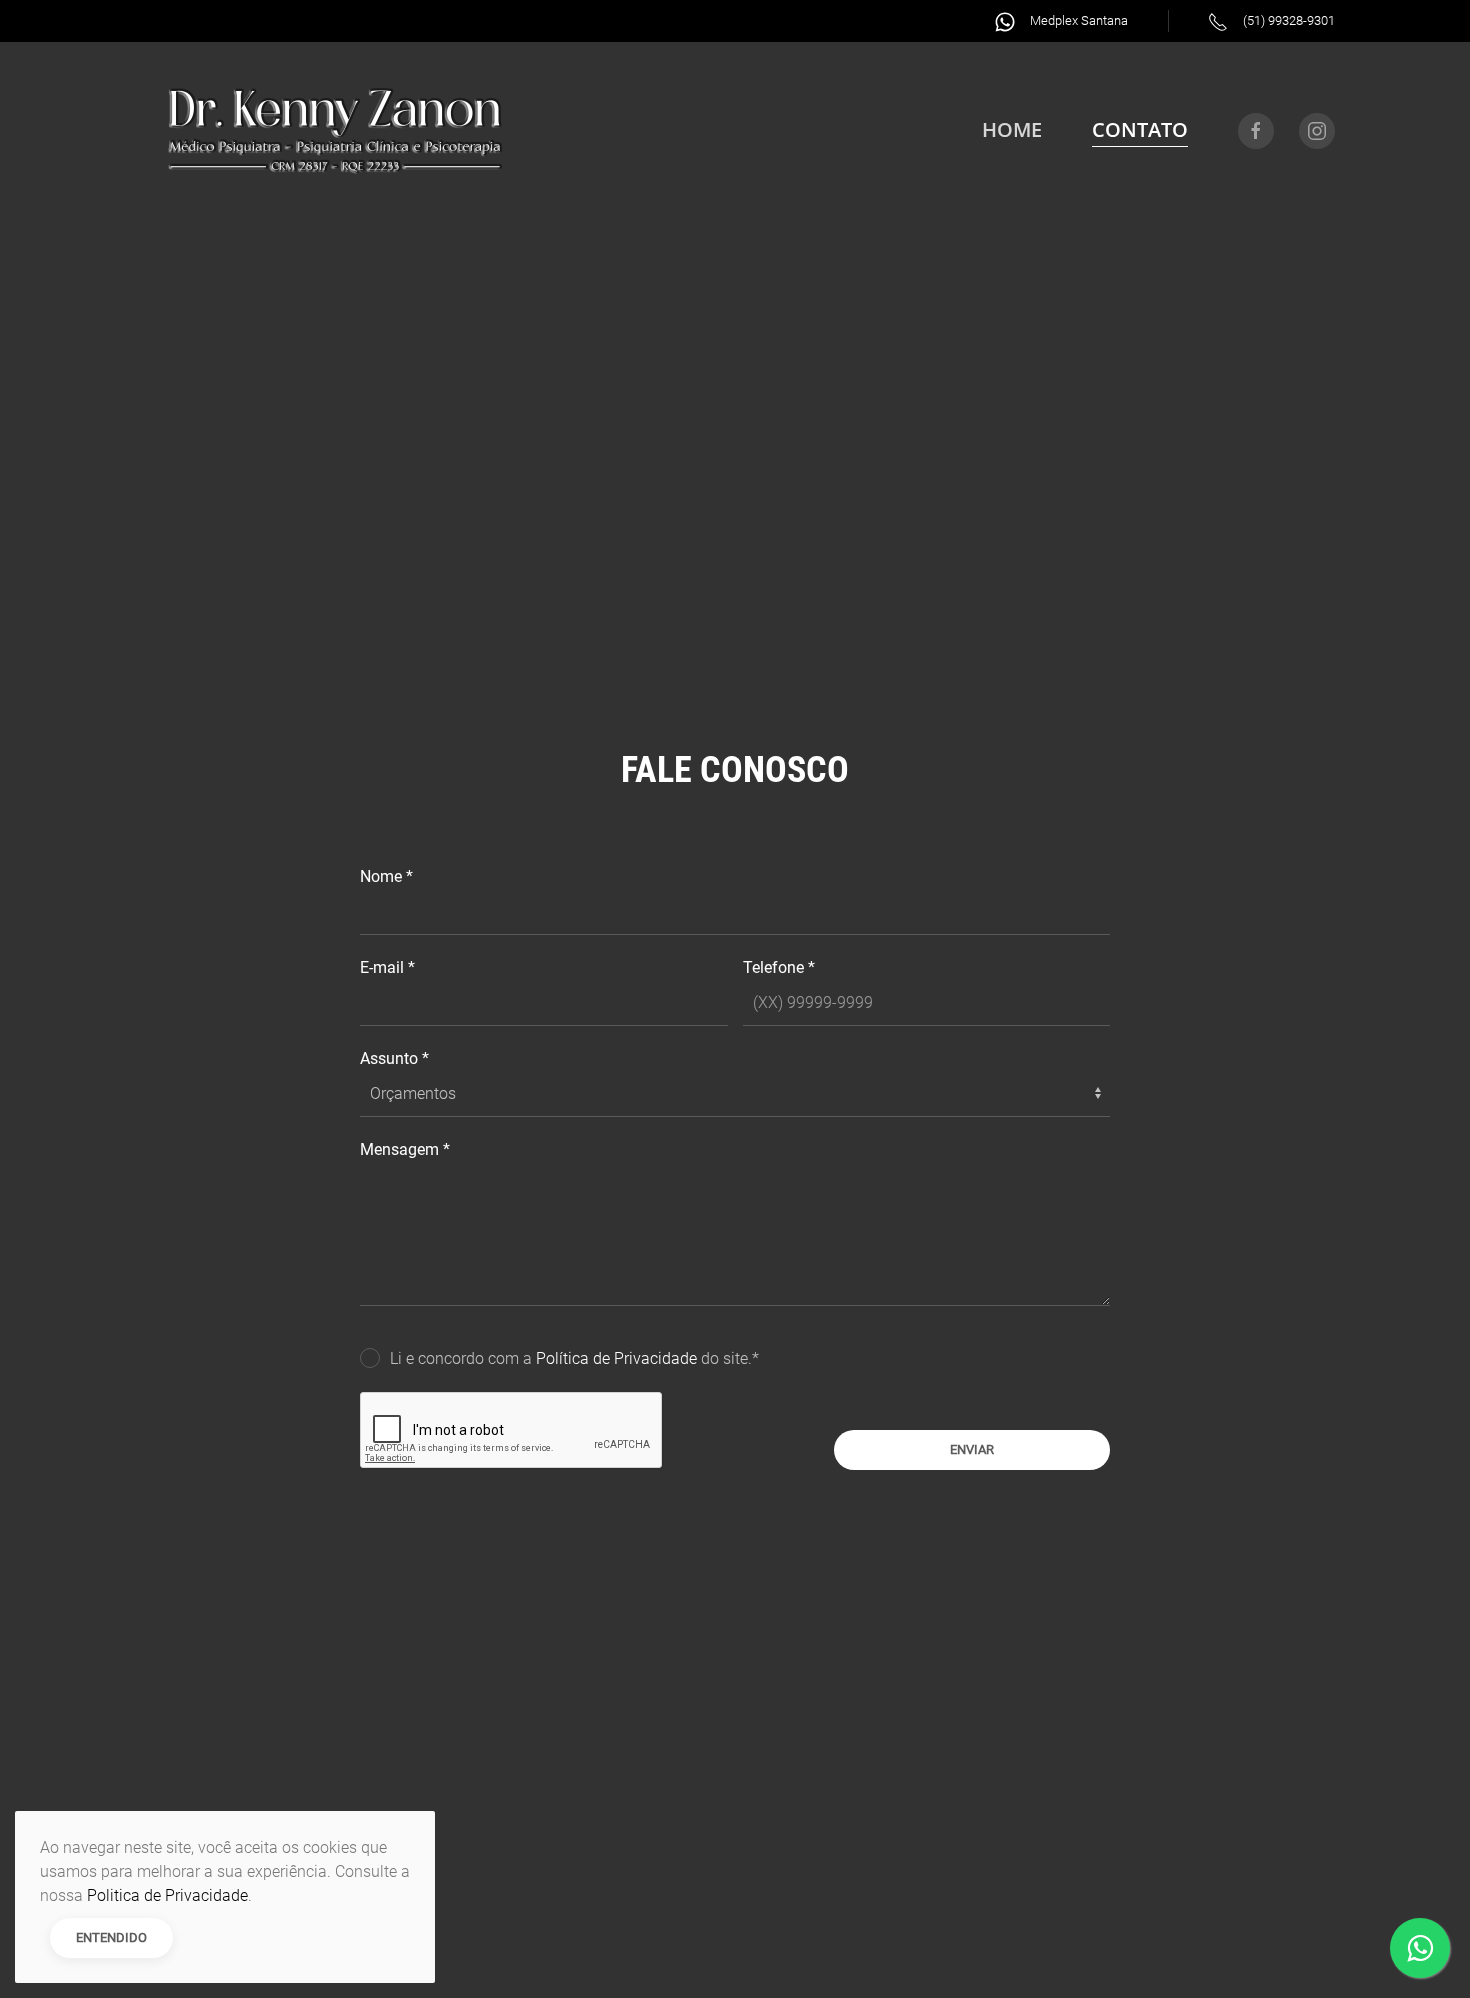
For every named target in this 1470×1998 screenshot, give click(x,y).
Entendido (111, 1937)
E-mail (387, 967)
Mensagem (405, 1149)
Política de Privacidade (618, 1358)
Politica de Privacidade (167, 1895)
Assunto (394, 1058)
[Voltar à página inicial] (335, 131)
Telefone (779, 967)
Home (1012, 129)
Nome (386, 876)
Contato (1140, 129)
